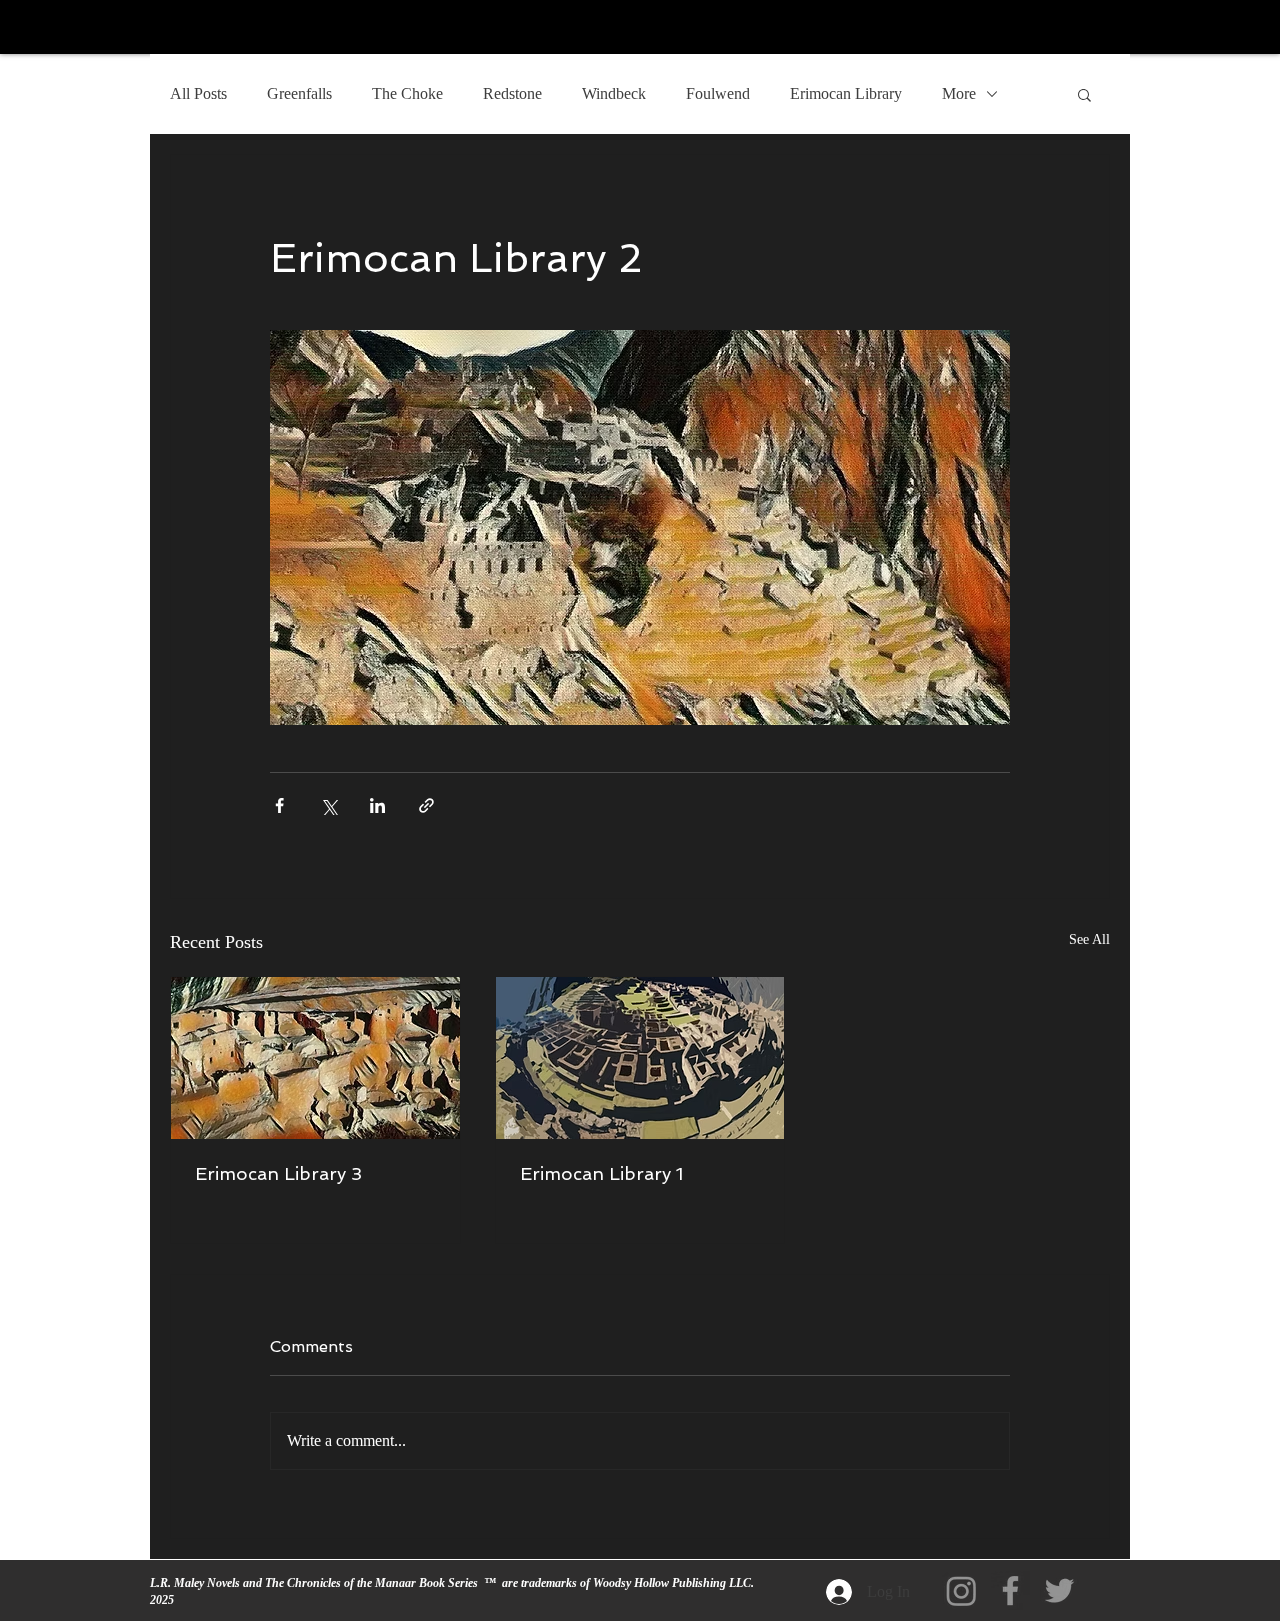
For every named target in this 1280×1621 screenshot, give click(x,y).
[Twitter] (1059, 1590)
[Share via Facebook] (279, 805)
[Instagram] (961, 1590)
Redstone (512, 93)
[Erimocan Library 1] (640, 1058)
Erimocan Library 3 (278, 1173)
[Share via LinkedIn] (377, 805)
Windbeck (614, 93)
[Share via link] (426, 805)
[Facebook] (1010, 1590)
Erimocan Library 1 (601, 1173)
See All (1089, 939)
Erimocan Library (846, 93)
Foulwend (718, 93)
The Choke (407, 93)
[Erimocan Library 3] (315, 1058)
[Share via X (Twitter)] (328, 805)
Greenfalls (299, 93)
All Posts (198, 93)
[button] (1084, 94)
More (959, 93)
